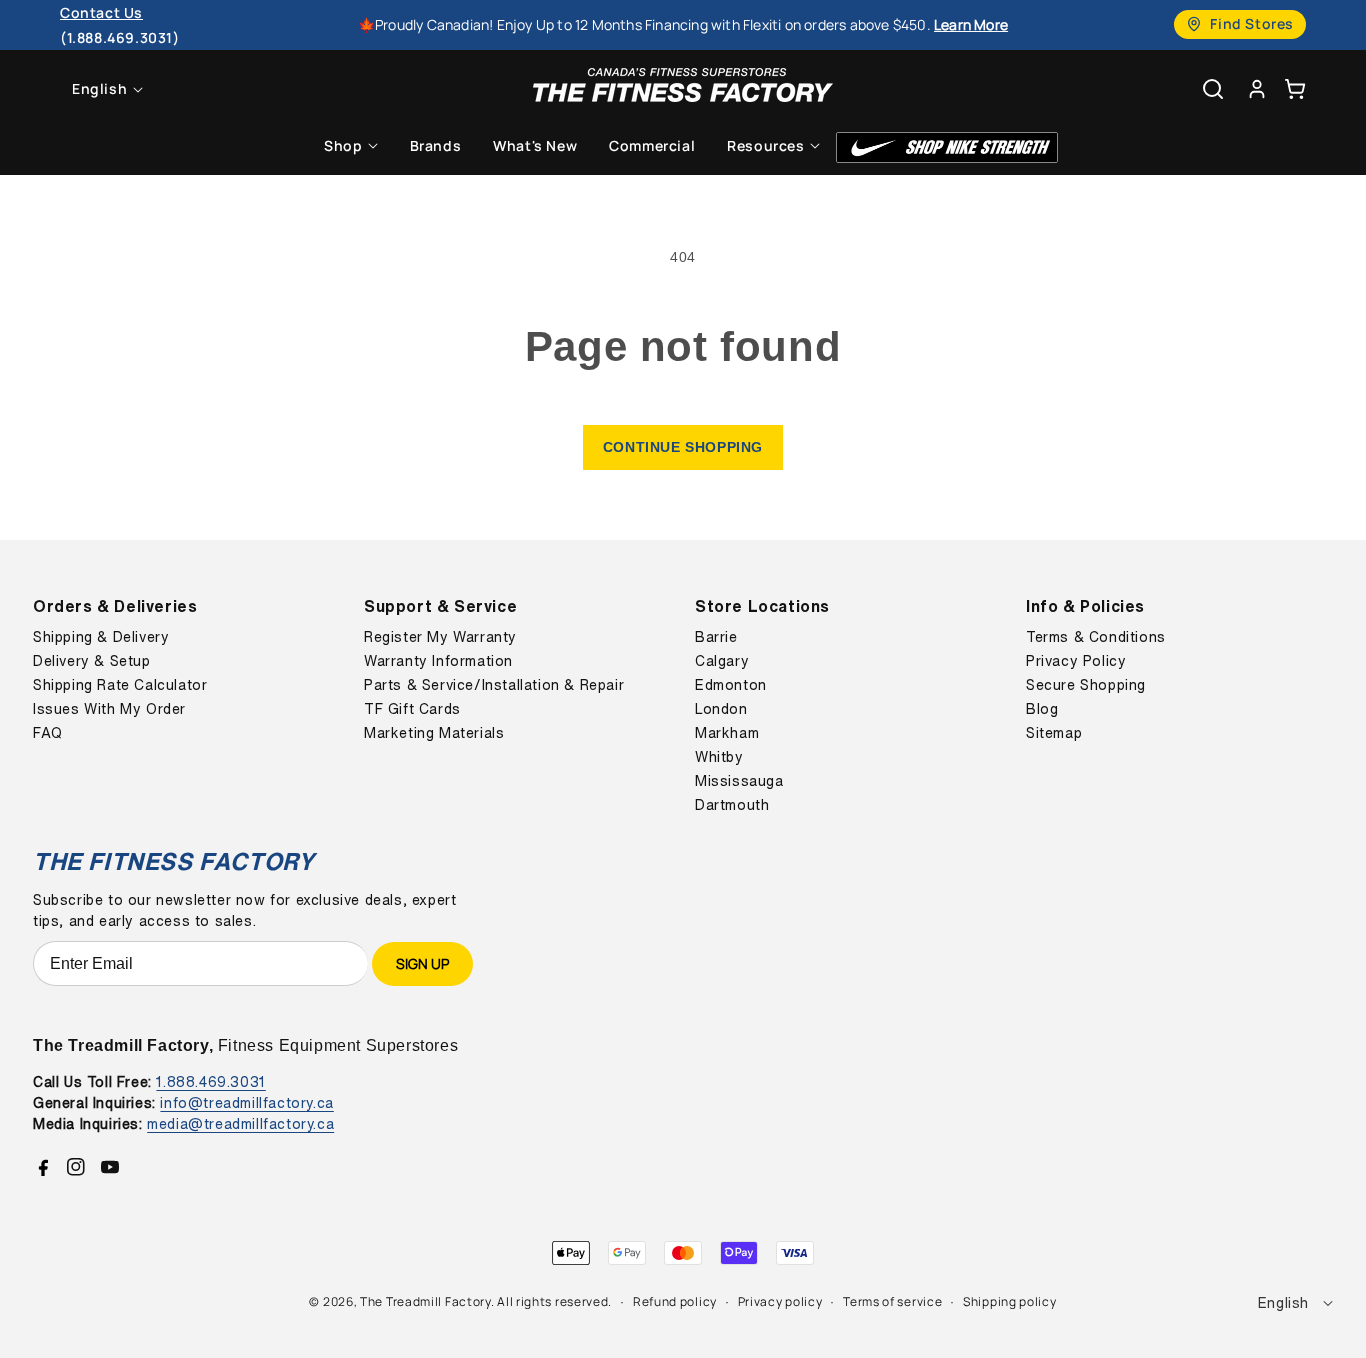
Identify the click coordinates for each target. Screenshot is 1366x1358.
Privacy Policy (1076, 661)
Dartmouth (732, 805)
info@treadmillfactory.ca (246, 1102)
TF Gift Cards (412, 709)
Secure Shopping (1086, 685)
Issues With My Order (109, 709)
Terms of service (892, 1301)
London (721, 709)
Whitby (719, 757)
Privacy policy (780, 1301)
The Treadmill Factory (425, 1301)
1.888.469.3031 (210, 1081)
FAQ (48, 733)
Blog (1042, 709)
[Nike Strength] (947, 147)
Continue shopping (683, 447)
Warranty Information (438, 661)
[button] (1295, 88)
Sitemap (1054, 733)
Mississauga (739, 781)
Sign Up (422, 963)
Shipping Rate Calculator (120, 685)
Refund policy (675, 1301)
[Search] (1213, 89)
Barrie (716, 637)
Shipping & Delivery (101, 637)
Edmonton (731, 685)
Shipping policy (1010, 1301)
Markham (727, 733)
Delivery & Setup (92, 661)
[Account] (1257, 88)
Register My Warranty (440, 637)
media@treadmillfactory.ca (240, 1123)
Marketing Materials (434, 733)
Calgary (722, 661)
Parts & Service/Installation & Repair (494, 685)
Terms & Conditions (1096, 637)
